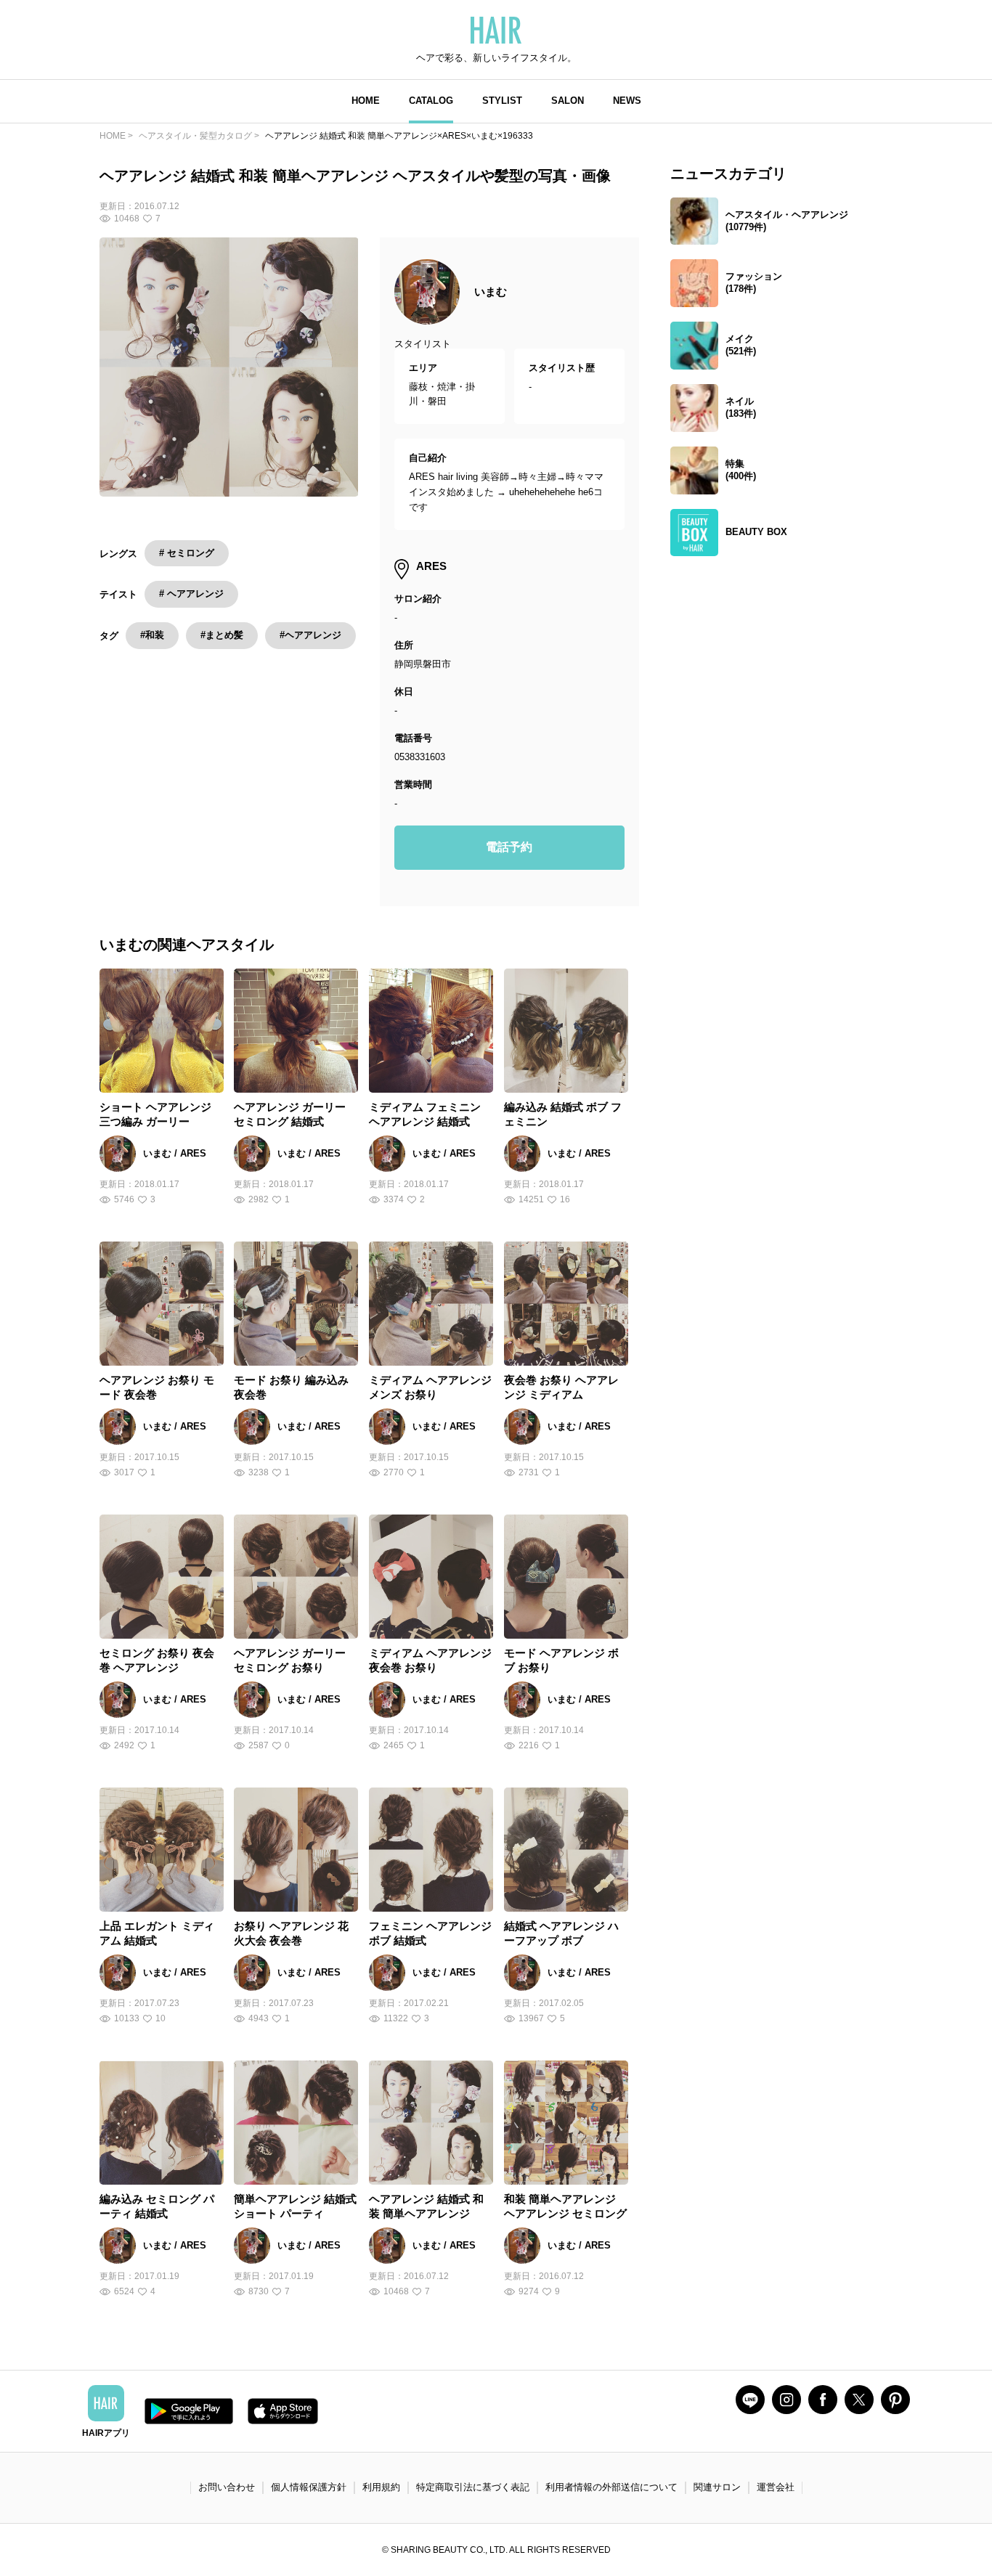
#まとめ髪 (222, 635)
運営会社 (776, 2487)
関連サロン (717, 2487)
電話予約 (509, 847)
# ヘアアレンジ (191, 594)
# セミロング (187, 553)
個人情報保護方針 (309, 2487)
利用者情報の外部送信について (611, 2487)
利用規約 (381, 2487)
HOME (366, 101)
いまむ (491, 292)
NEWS (627, 101)
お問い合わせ (227, 2487)
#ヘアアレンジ (310, 635)
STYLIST (502, 101)
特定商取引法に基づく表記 (473, 2487)
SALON (568, 101)
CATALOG (431, 101)
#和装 (152, 635)
